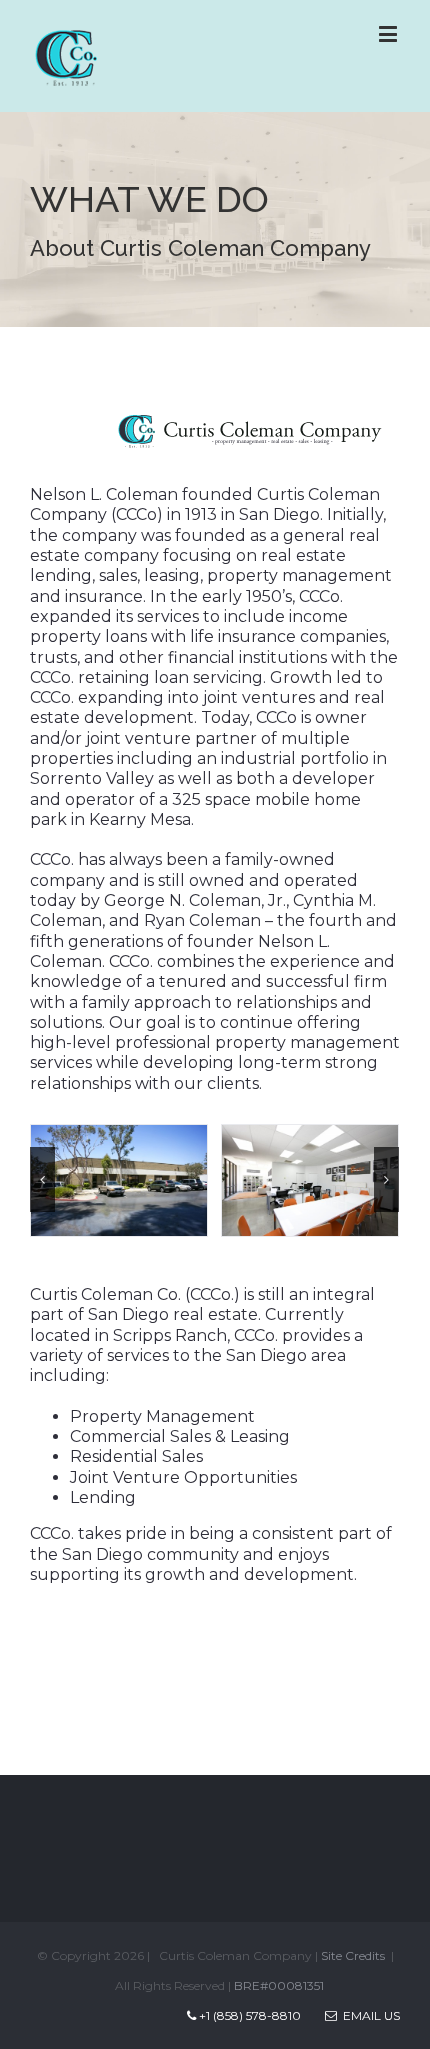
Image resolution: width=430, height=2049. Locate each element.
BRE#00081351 (279, 1985)
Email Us (368, 2015)
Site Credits (353, 1955)
